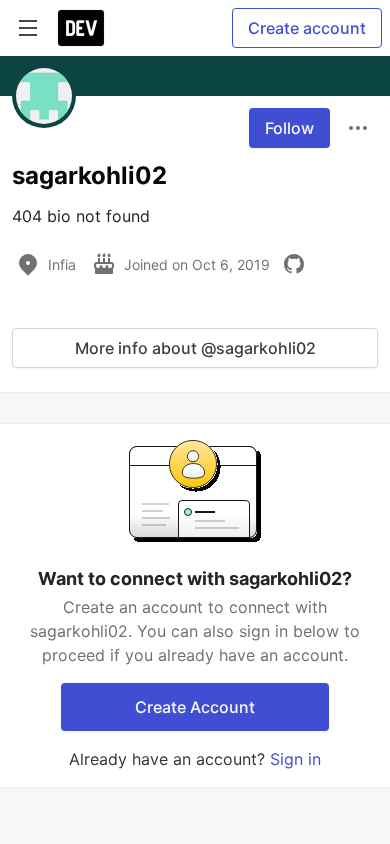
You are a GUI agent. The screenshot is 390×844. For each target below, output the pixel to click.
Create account (307, 28)
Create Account (195, 707)
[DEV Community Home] (81, 28)
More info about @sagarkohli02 (195, 348)
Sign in (295, 759)
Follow (289, 128)
